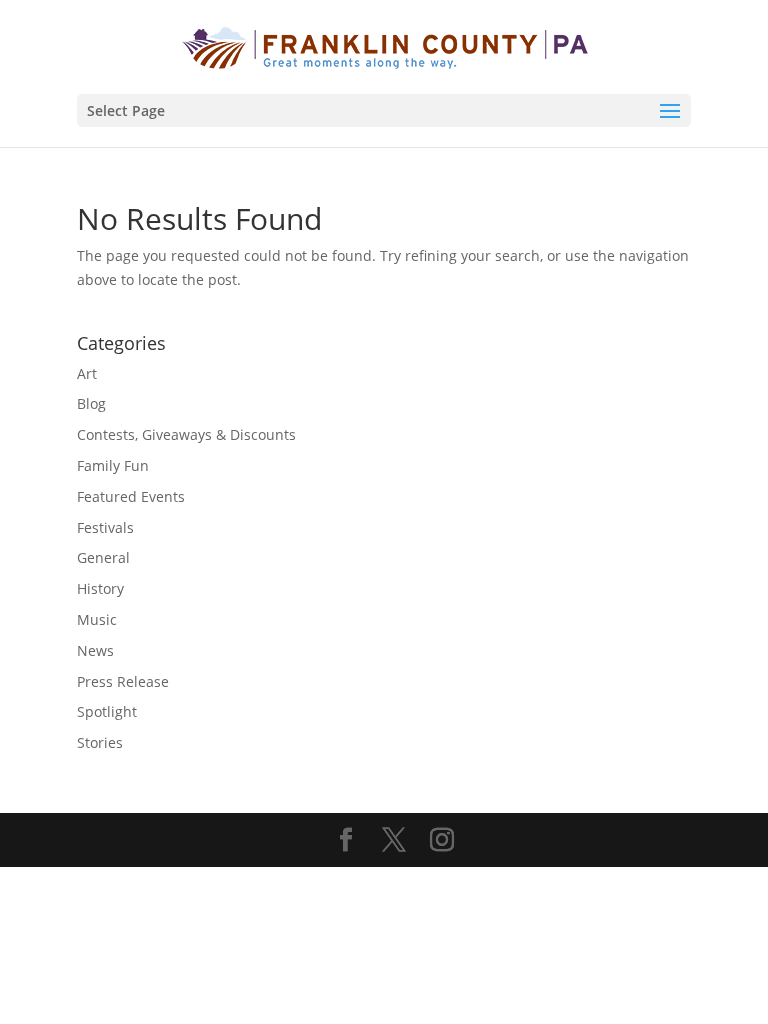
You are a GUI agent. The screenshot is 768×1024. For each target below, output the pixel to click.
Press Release (123, 681)
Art (87, 373)
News (95, 650)
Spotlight (107, 711)
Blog (91, 403)
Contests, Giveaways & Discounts (186, 434)
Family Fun (113, 465)
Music (97, 619)
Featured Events (131, 496)
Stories (100, 742)
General (103, 557)
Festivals (105, 527)
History (100, 588)
